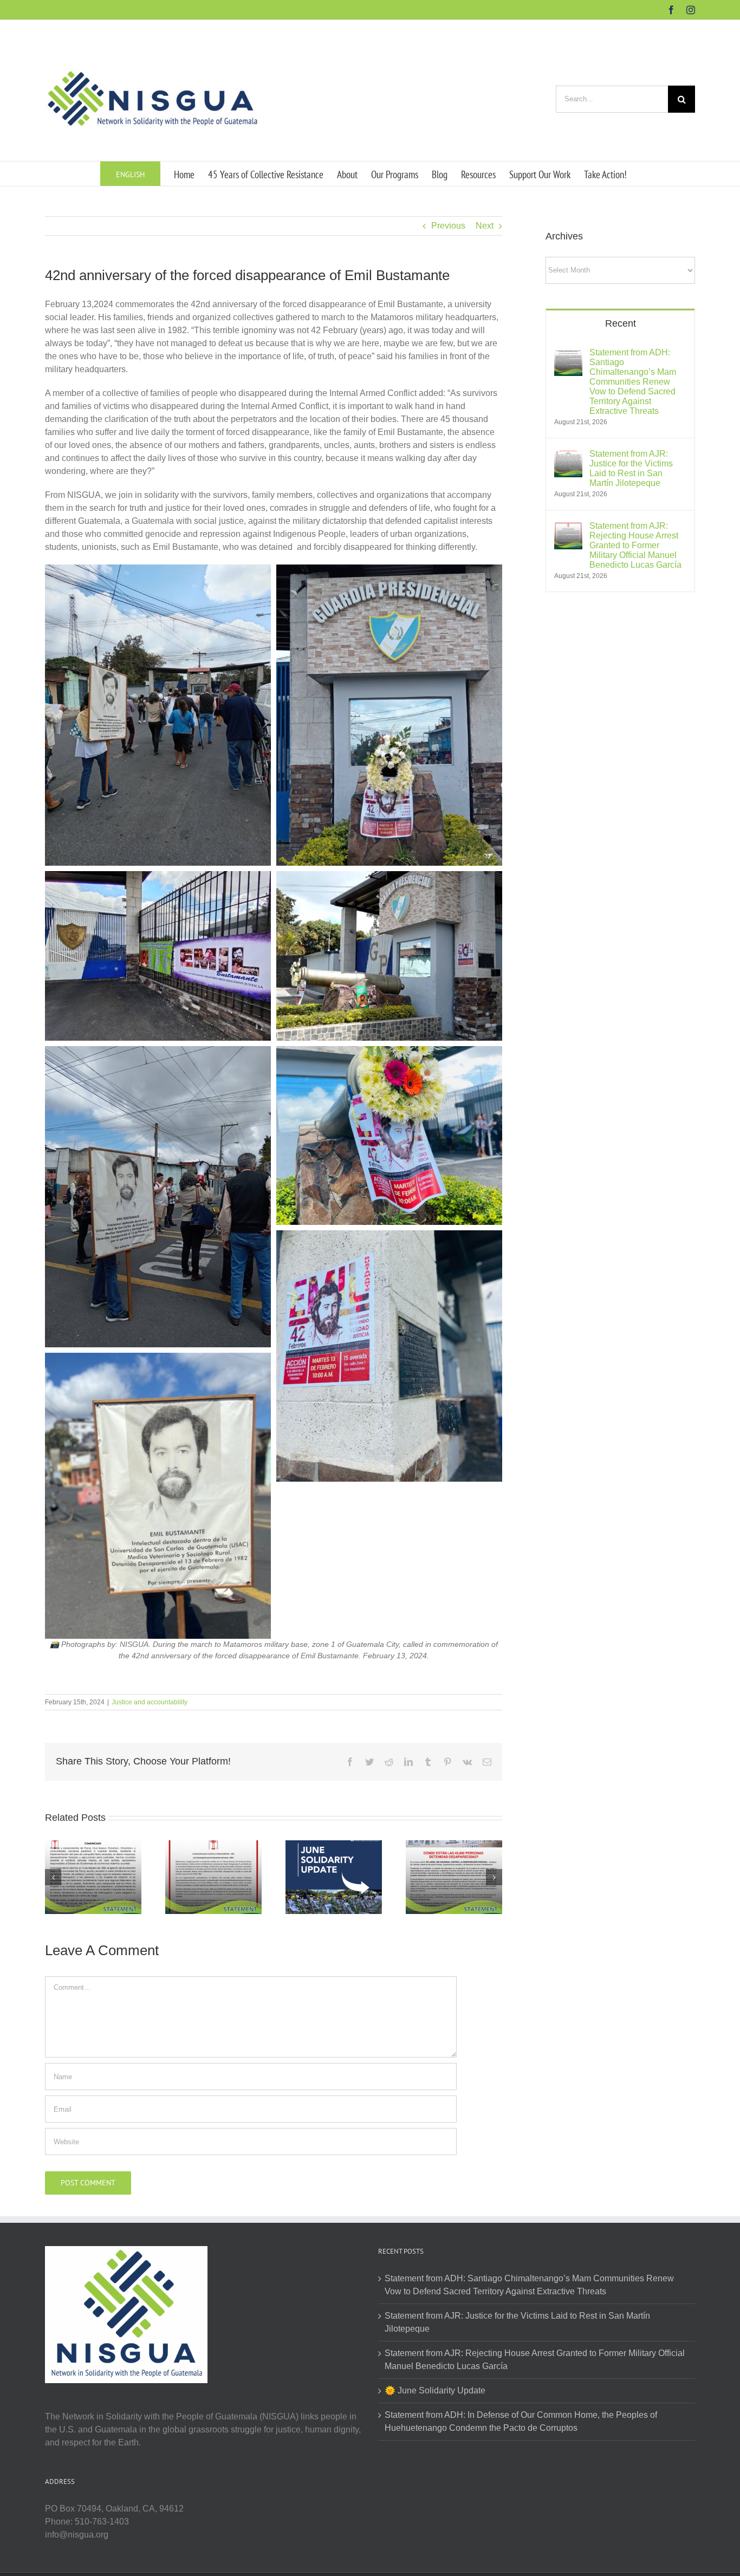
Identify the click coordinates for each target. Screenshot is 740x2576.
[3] (389, 1052)
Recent (621, 323)
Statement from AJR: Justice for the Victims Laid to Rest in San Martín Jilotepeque (631, 468)
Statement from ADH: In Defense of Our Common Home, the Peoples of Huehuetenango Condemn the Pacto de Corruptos (521, 2421)
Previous (448, 226)
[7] (389, 571)
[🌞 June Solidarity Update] (334, 1877)
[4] (158, 1052)
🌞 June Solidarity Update (435, 2390)
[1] (158, 1359)
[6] (158, 877)
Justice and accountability (150, 1702)
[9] (158, 571)
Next (485, 226)
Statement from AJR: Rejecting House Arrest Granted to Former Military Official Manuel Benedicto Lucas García (635, 545)
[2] (389, 1237)
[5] (389, 877)
